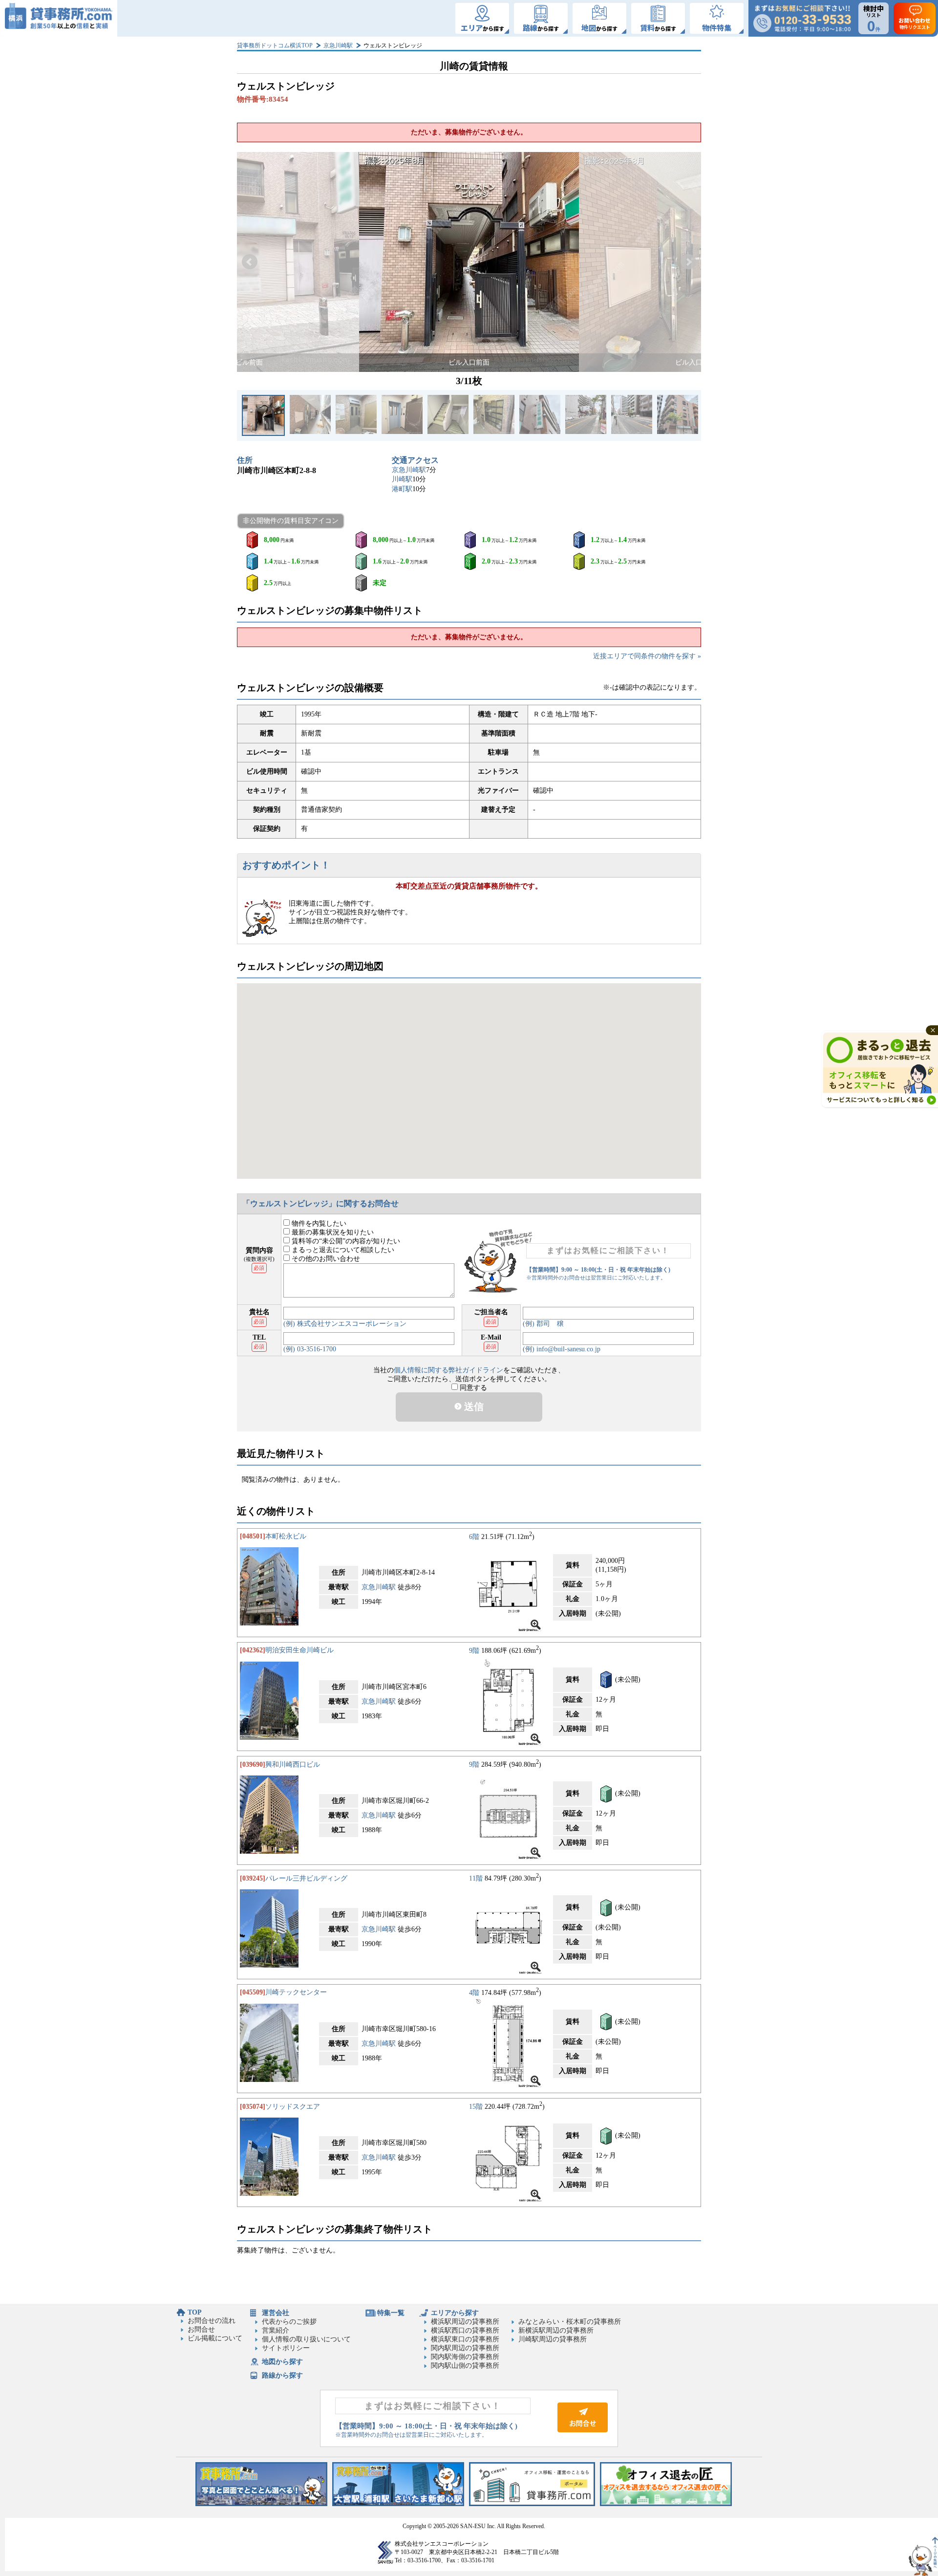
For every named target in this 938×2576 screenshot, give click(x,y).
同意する (472, 1388)
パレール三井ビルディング (306, 1878)
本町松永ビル (286, 1536)
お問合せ (201, 2329)
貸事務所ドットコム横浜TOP (275, 45)
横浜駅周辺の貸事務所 (465, 2322)
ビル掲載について (215, 2338)
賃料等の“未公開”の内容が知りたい (345, 1241)
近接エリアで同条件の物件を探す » (647, 656)
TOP (195, 2312)
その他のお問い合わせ (325, 1259)
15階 (476, 2107)
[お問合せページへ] (583, 2430)
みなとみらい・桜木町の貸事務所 (570, 2322)
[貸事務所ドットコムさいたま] (398, 2504)
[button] (250, 262)
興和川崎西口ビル (293, 1764)
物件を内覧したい (318, 1223)
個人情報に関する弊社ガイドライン (448, 1370)
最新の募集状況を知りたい (332, 1232)
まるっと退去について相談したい (342, 1250)
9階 (474, 1650)
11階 (476, 1878)
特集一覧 (391, 2313)
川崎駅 (402, 479)
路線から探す (282, 2375)
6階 (474, 1536)
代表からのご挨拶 (289, 2322)
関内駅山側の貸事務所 (465, 2366)
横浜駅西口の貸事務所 (465, 2330)
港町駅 (402, 489)
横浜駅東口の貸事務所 (465, 2339)
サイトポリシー (286, 2348)
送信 (473, 1407)
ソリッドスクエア (293, 2107)
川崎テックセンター (296, 1992)
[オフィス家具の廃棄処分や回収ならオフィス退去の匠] (666, 2504)
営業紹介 (276, 2330)
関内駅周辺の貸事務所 (465, 2348)
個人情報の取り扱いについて (306, 2339)
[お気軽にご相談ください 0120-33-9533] (802, 18)
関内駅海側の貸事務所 (465, 2357)
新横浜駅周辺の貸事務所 (556, 2330)
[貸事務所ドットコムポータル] (532, 2504)
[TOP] (59, 18)
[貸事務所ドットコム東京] (261, 2504)
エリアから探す (455, 2313)
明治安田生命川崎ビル (299, 1650)
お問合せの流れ (212, 2321)
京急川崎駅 (338, 45)
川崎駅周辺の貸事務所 (553, 2339)
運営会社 (276, 2313)
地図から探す (282, 2362)
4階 (474, 1992)
